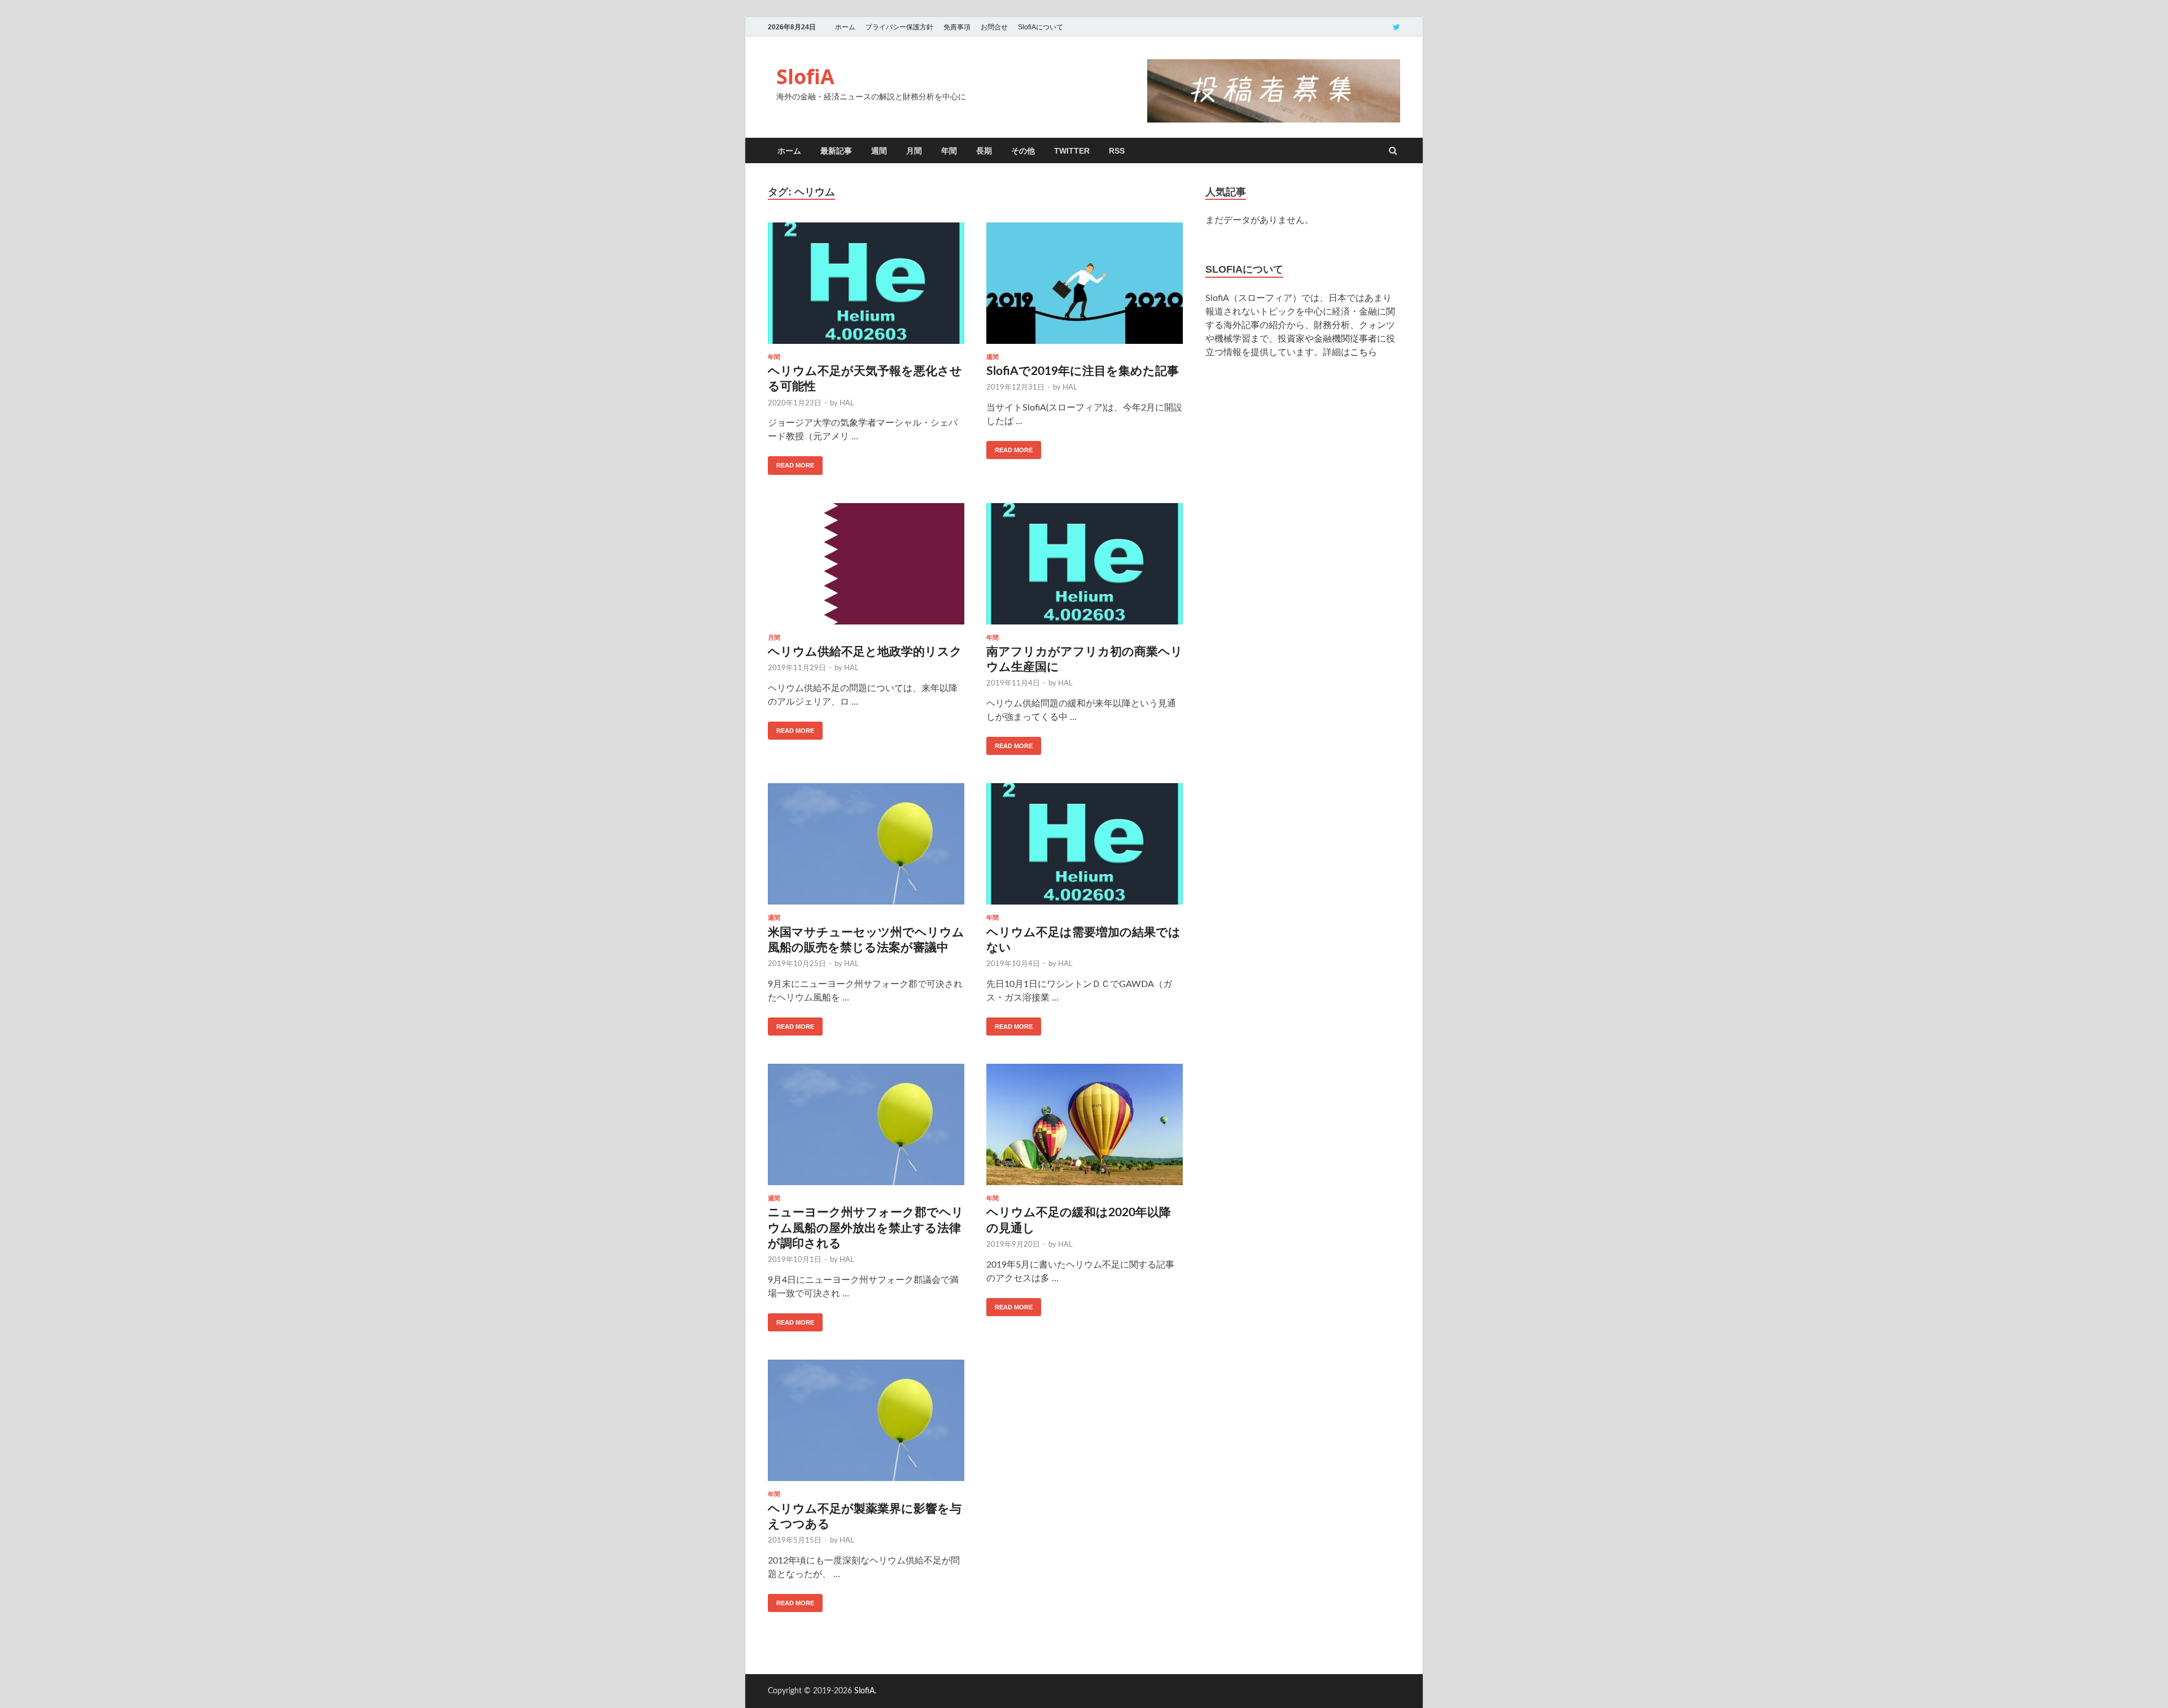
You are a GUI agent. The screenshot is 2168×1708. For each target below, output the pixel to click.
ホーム (845, 27)
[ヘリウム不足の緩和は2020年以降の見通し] (1085, 1129)
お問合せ (994, 27)
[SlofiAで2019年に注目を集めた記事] (1085, 288)
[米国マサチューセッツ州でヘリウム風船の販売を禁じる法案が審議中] (866, 849)
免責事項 (957, 27)
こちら (1363, 352)
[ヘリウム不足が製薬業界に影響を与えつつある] (866, 1425)
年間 (949, 151)
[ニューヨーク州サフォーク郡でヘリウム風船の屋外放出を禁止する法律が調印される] (866, 1129)
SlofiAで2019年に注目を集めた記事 (1083, 371)
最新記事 (836, 151)
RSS (1117, 151)
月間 (914, 151)
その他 (1023, 151)
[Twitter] (1396, 27)
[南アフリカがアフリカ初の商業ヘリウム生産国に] (1085, 569)
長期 (984, 151)
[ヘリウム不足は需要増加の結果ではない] (1085, 849)
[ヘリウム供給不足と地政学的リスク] (866, 569)
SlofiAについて (1041, 27)
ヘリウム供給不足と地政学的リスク (865, 652)
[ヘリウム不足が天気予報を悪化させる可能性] (866, 288)
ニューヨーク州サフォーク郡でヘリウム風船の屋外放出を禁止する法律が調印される (866, 1228)
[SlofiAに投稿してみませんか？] (1274, 120)
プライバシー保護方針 (899, 27)
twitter (1072, 151)
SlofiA (805, 77)
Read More (795, 465)
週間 (879, 151)
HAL (847, 403)
